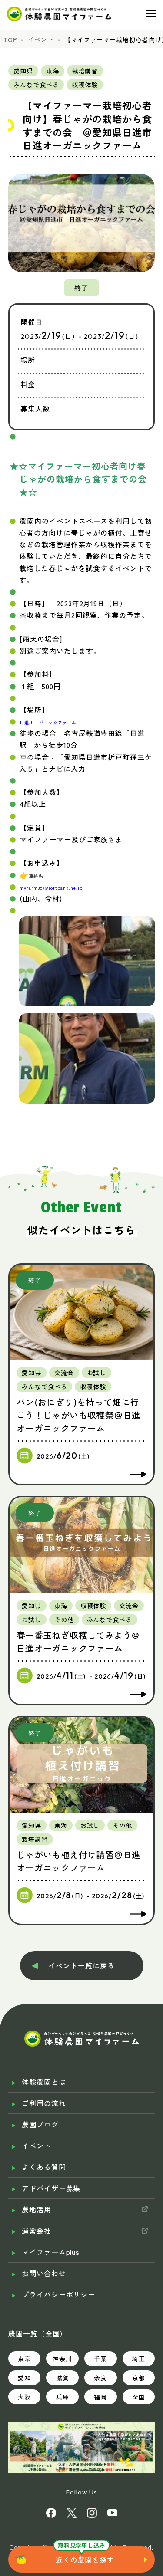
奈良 (100, 2378)
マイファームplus (51, 2252)
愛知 (24, 2378)
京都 (139, 2378)
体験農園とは (44, 2082)
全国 (139, 2397)
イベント (41, 39)
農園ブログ (40, 2124)
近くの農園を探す (85, 2560)
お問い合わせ (44, 2273)
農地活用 (37, 2209)
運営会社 (37, 2231)
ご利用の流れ (44, 2103)
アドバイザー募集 (51, 2188)
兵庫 (63, 2397)
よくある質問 (44, 2167)
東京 (24, 2359)
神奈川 (62, 2359)
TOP (10, 39)
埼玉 (139, 2359)
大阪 (24, 2397)
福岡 (100, 2397)
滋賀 (63, 2378)
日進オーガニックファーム (48, 722)
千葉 (100, 2359)
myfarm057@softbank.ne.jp (51, 888)
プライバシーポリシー (59, 2294)
